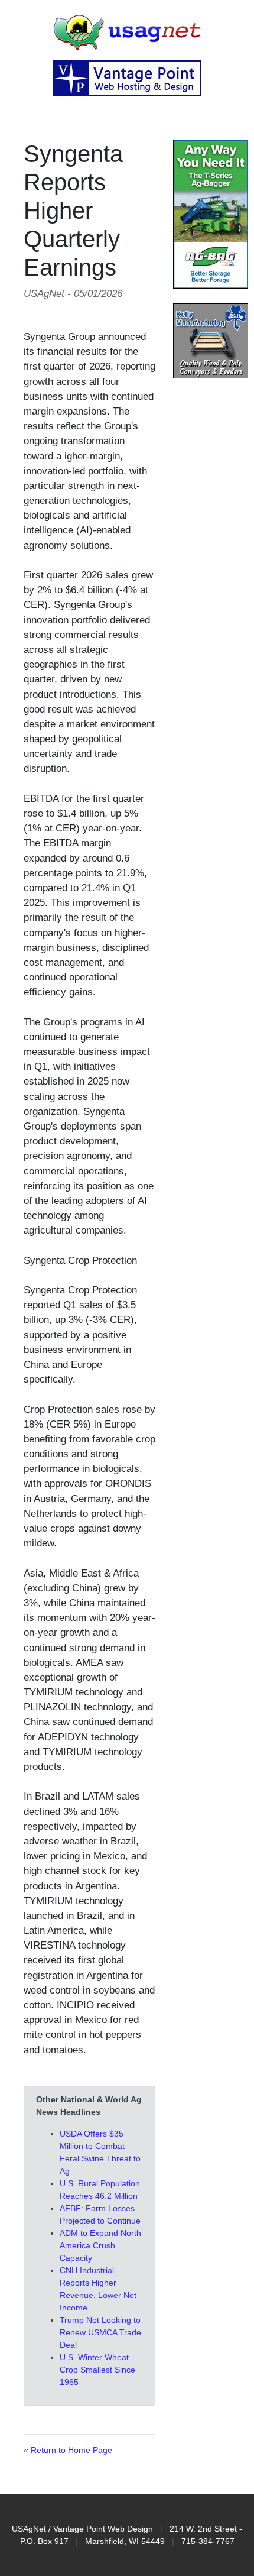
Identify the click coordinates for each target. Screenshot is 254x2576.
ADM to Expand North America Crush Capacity (100, 2245)
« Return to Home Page (68, 2450)
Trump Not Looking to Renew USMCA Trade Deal (100, 2332)
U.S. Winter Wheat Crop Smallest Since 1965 (97, 2370)
